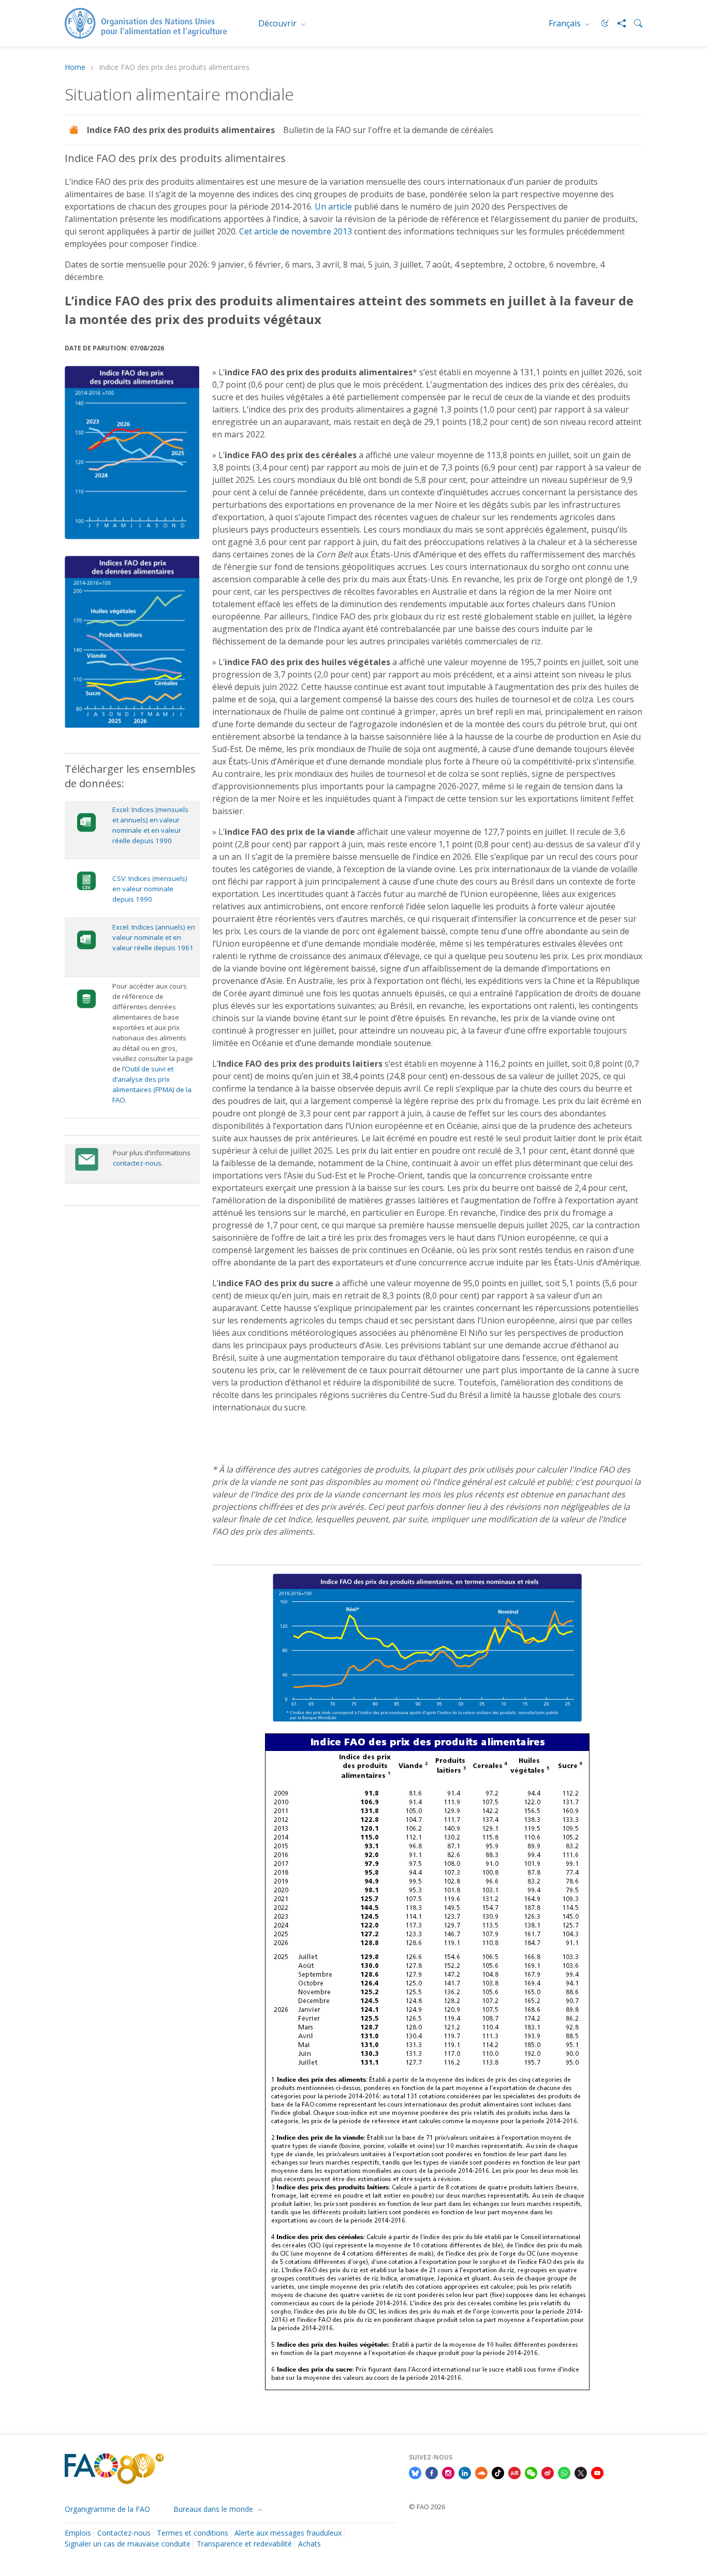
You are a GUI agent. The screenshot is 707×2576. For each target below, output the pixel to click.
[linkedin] (465, 2472)
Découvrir (278, 23)
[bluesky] (415, 2472)
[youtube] (597, 2472)
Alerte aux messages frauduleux (288, 2533)
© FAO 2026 (427, 2507)
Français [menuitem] (566, 23)
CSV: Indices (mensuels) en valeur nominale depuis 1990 (150, 889)
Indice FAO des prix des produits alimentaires (181, 130)
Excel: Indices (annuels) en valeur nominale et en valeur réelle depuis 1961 (154, 937)
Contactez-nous (124, 2533)
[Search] (634, 23)
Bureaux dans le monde (214, 2509)
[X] (581, 2472)
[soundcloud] (481, 2472)
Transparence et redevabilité (244, 2544)
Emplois (78, 2533)
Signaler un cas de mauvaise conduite (128, 2544)
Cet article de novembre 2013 (296, 231)
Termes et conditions (193, 2533)
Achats (310, 2544)
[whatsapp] (564, 2472)
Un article (333, 207)
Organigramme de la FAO (107, 2509)
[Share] (617, 23)
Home (75, 68)
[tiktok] (498, 2472)
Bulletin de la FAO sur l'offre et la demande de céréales (388, 130)
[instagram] (448, 2472)
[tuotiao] (514, 2472)
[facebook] (432, 2472)
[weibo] (548, 2472)
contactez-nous (137, 1163)
